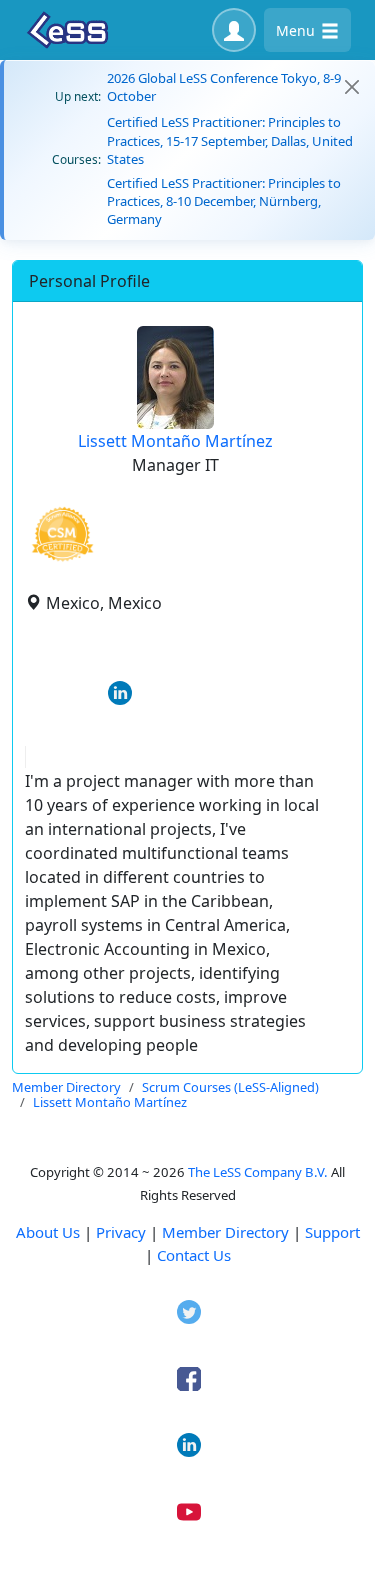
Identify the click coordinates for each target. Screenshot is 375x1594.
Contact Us (194, 1255)
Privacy (121, 1232)
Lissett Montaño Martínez (175, 441)
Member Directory (225, 1232)
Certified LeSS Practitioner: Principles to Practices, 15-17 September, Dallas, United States (230, 140)
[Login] (234, 30)
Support (332, 1232)
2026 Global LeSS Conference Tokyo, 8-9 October (224, 87)
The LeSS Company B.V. (258, 1172)
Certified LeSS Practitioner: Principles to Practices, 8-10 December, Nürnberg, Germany (224, 201)
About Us (48, 1232)
